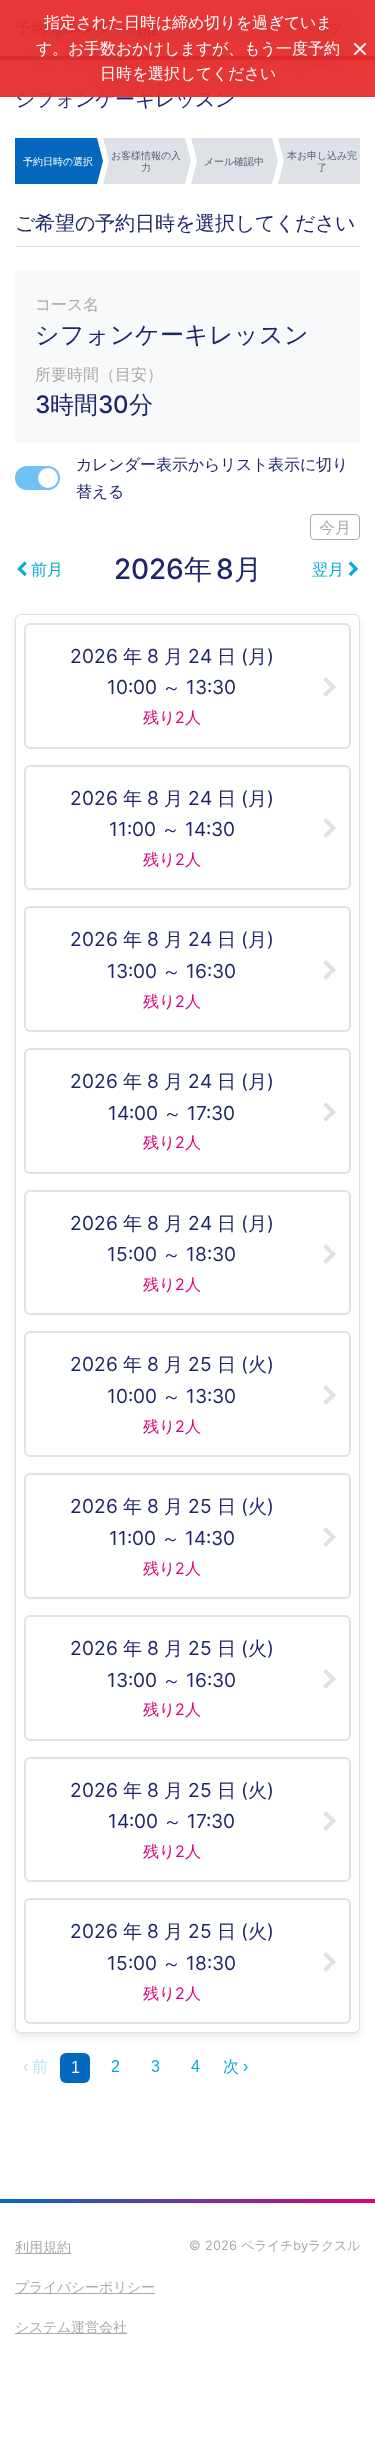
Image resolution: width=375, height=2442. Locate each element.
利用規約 (43, 2246)
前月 (47, 569)
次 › (235, 2066)
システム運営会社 (71, 2326)
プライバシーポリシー (85, 2286)
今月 (335, 527)
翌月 (328, 569)
